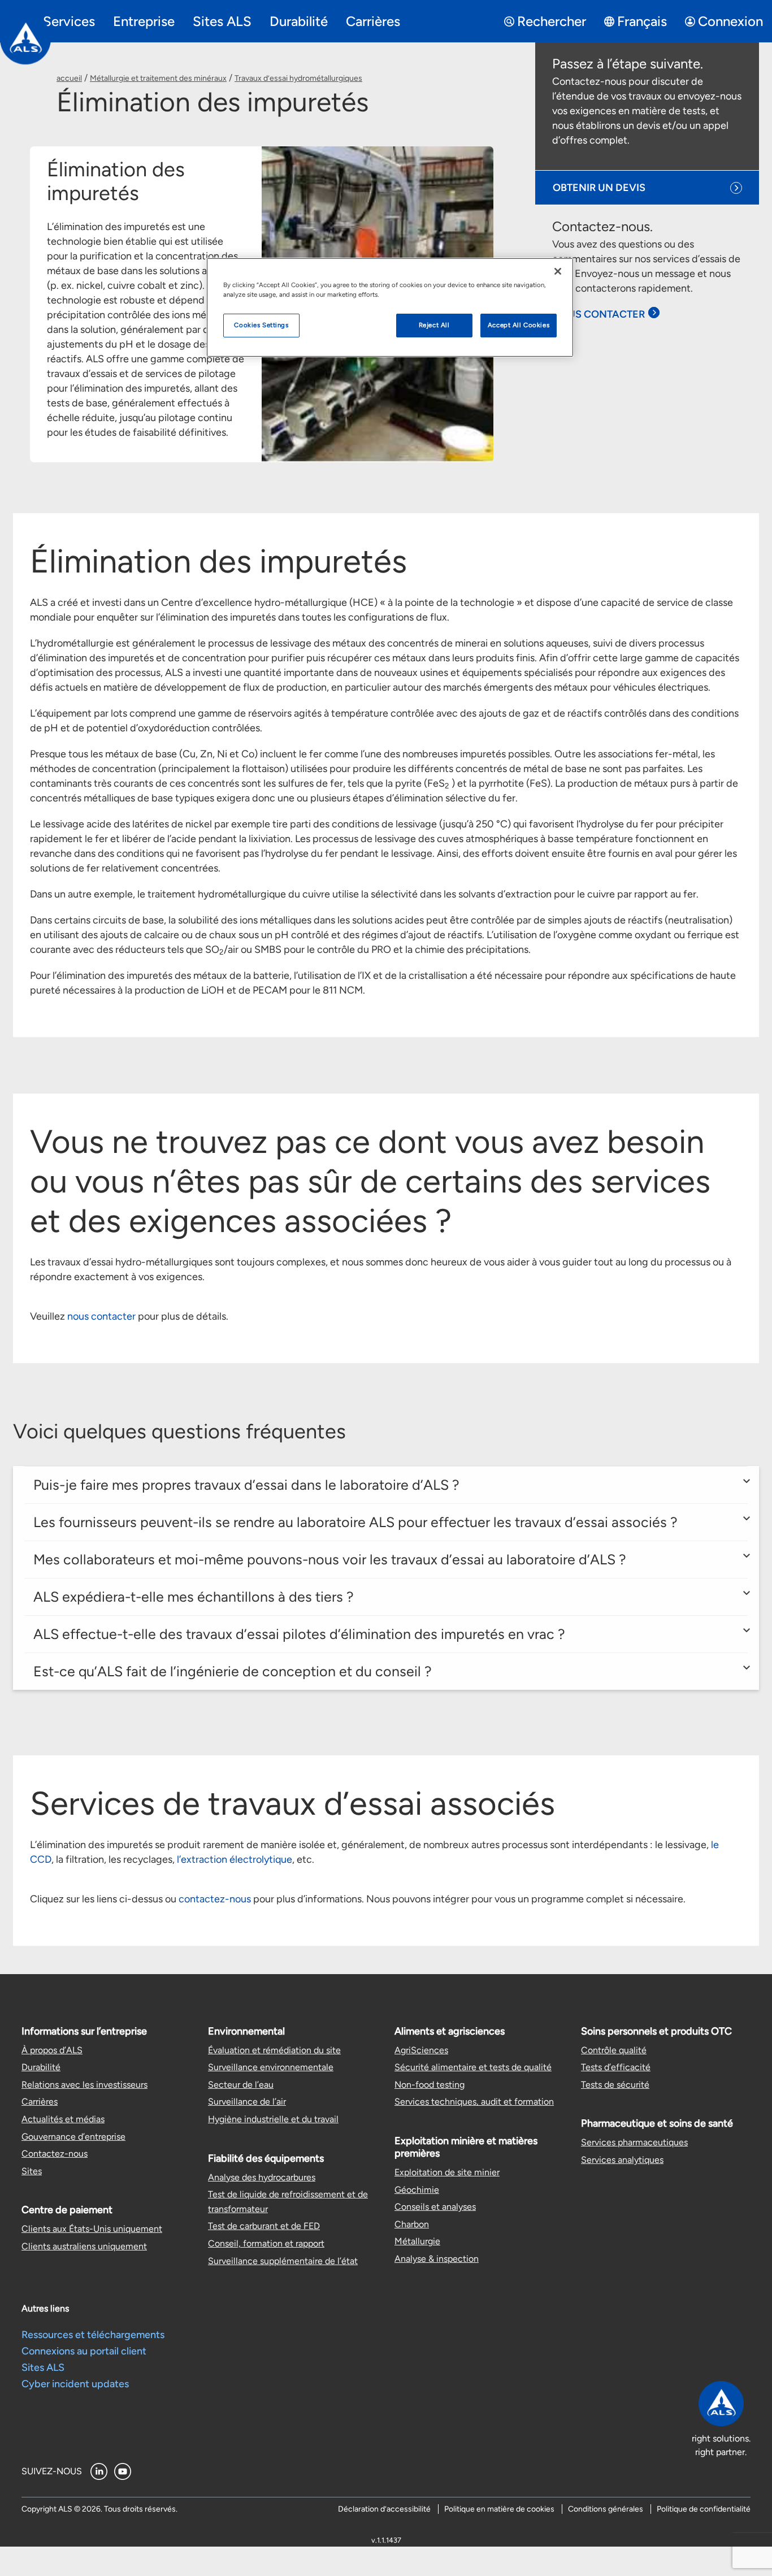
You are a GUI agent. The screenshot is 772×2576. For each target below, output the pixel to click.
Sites (32, 2171)
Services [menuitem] (69, 21)
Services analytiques (622, 2160)
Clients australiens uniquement (84, 2246)
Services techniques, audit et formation (474, 2102)
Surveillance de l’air (247, 2102)
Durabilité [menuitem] (299, 21)
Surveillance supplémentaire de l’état (283, 2261)
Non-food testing (430, 2085)
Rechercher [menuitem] (552, 21)
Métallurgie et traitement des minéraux (158, 78)
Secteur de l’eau (241, 2085)
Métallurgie (417, 2241)
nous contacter (101, 1316)
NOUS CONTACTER (598, 314)
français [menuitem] (642, 21)
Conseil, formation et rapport (266, 2243)
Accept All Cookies (519, 325)
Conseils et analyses (435, 2207)
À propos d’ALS (52, 2050)
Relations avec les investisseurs (84, 2085)
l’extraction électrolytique (235, 1859)
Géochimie (417, 2190)
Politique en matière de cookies (499, 2509)
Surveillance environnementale (271, 2067)
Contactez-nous (55, 2154)
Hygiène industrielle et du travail (273, 2119)
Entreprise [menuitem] (144, 21)
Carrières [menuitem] (373, 21)
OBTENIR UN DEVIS (599, 188)
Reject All (434, 325)
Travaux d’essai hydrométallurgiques (298, 78)
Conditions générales (606, 2509)
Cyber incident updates (75, 2384)
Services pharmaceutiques (634, 2142)
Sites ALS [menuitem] (222, 21)
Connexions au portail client (84, 2351)
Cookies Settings (261, 325)
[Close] (558, 271)
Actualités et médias (63, 2119)
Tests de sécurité (615, 2085)
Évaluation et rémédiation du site (274, 2050)
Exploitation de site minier (447, 2172)
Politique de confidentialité (704, 2509)
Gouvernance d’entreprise (73, 2137)
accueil (69, 78)
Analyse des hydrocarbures (262, 2177)
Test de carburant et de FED (264, 2226)
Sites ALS (43, 2367)
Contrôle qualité (614, 2050)
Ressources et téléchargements (93, 2335)
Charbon (412, 2224)
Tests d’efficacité (616, 2067)
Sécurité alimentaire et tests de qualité (473, 2067)
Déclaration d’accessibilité (384, 2509)
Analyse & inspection (437, 2259)
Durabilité (41, 2067)
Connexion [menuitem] (730, 21)
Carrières (40, 2102)
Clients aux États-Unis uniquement (92, 2229)
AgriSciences (421, 2050)
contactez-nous (215, 1899)
